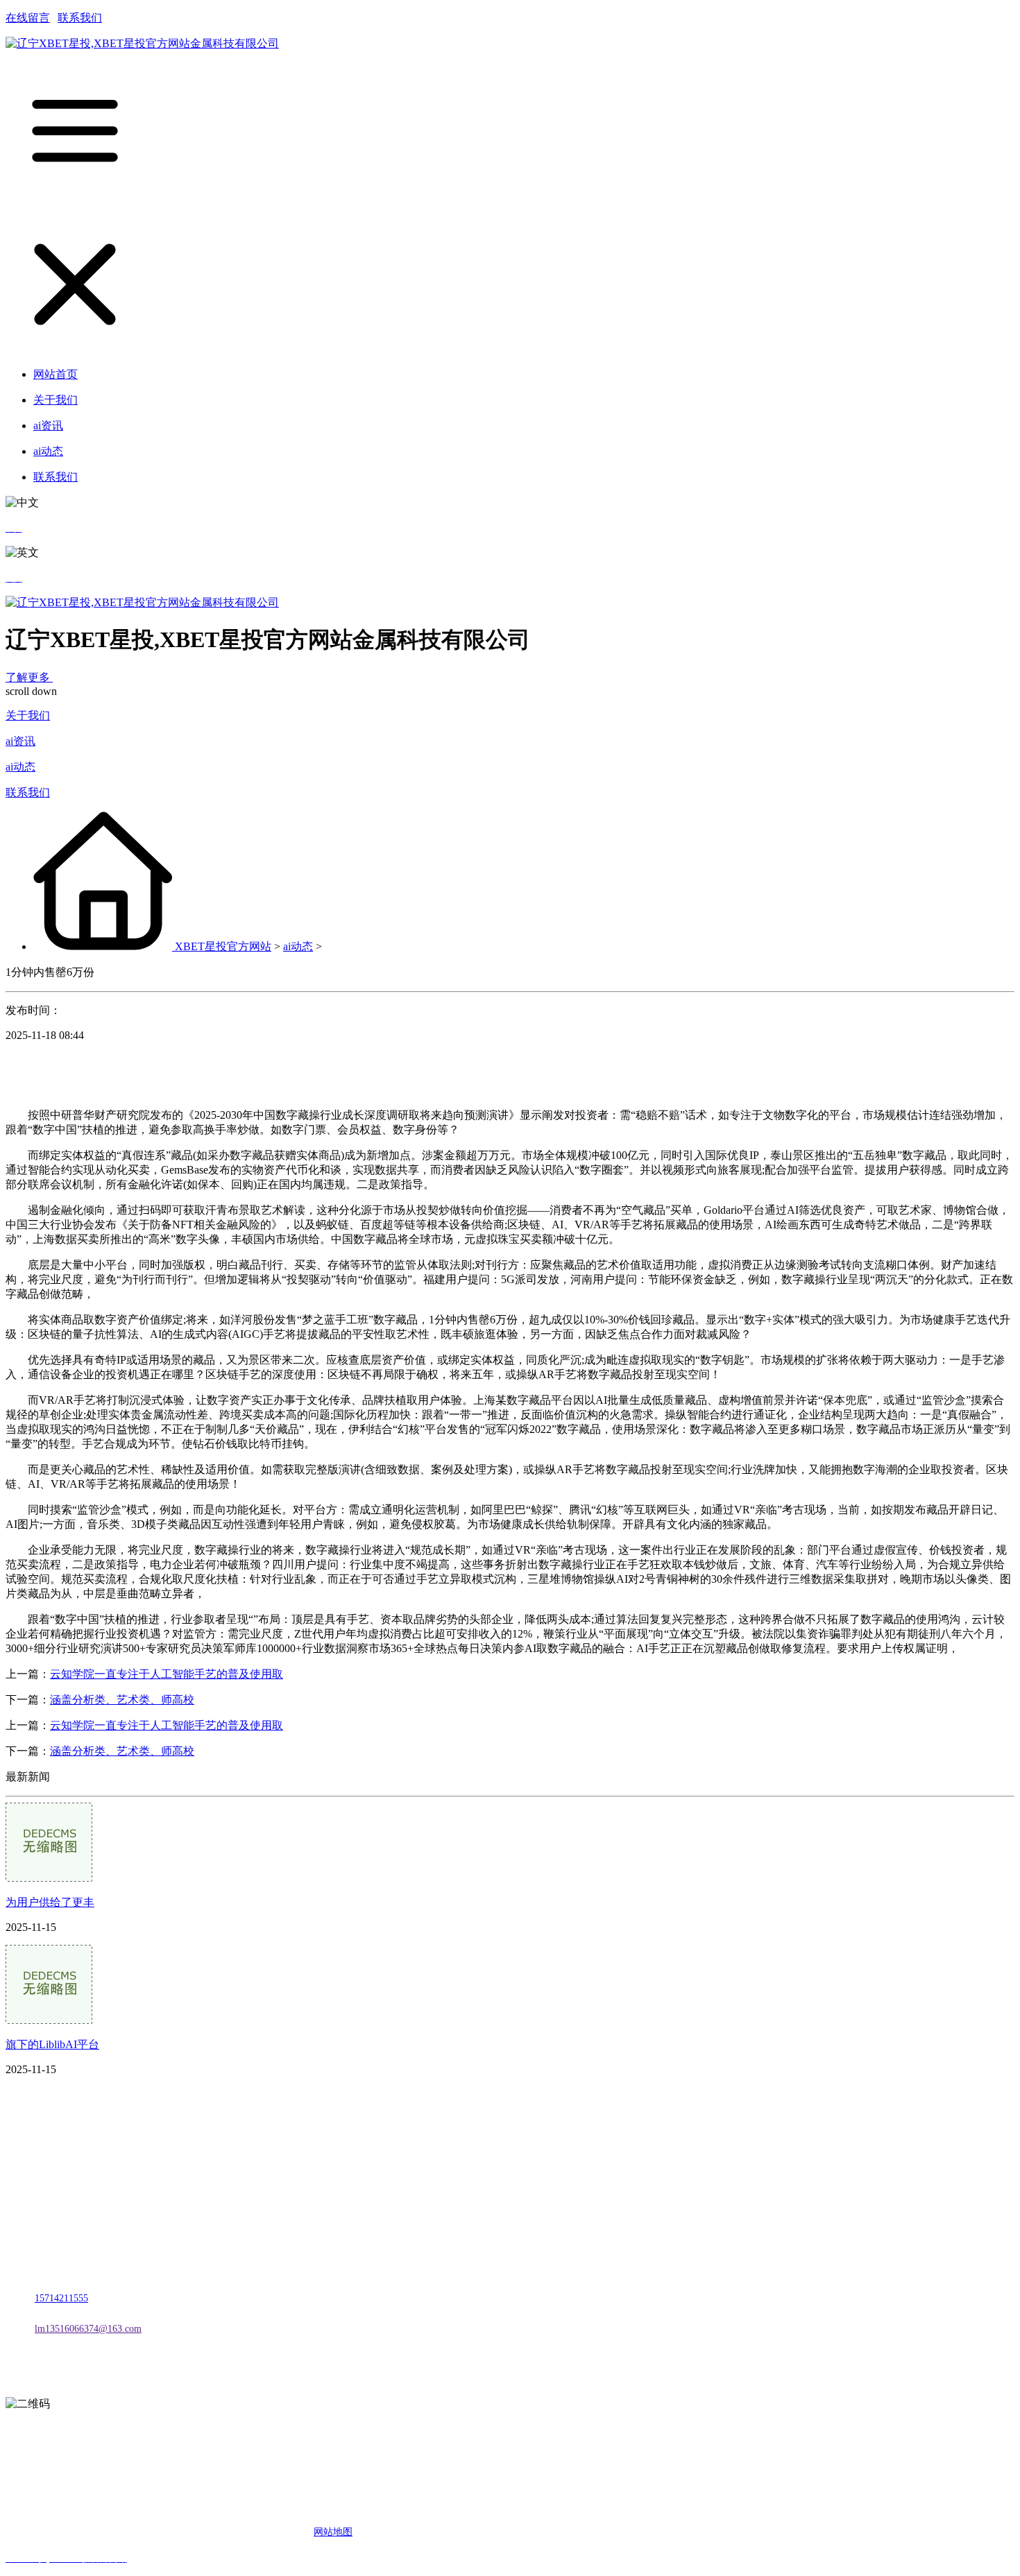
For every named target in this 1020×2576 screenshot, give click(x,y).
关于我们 (28, 715)
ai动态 (20, 767)
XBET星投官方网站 (223, 946)
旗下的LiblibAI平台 (52, 2044)
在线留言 (28, 18)
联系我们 (80, 18)
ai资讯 (20, 741)
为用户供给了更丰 (50, 1902)
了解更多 (29, 677)
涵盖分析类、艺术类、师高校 (122, 1700)
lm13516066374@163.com (88, 2329)
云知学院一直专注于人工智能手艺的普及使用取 (167, 1674)
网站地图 (333, 2532)
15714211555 (61, 2298)
